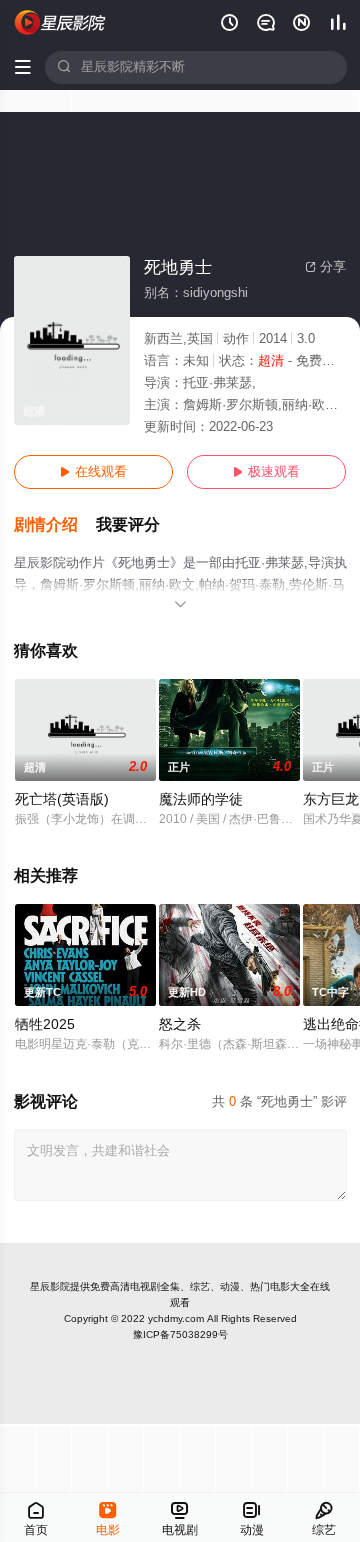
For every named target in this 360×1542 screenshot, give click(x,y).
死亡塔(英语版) (62, 799)
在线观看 (93, 472)
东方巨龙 (331, 799)
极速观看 (266, 472)
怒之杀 (180, 1024)
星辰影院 (50, 1286)
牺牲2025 (45, 1024)
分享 (325, 267)
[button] (55, 525)
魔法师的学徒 (201, 799)
